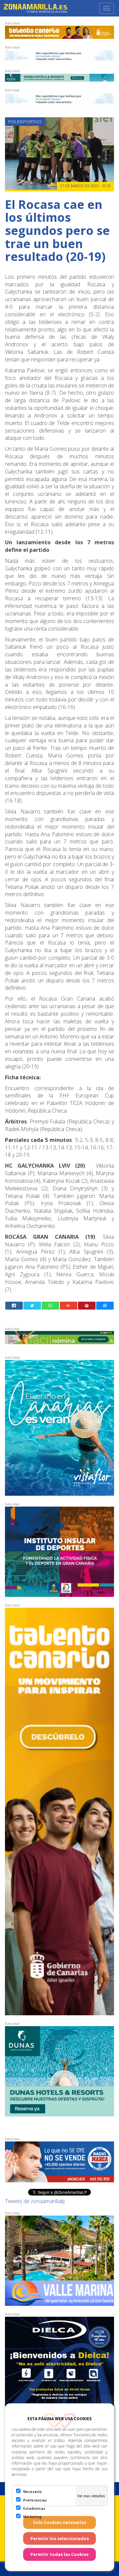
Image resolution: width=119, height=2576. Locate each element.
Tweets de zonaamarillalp (35, 2201)
